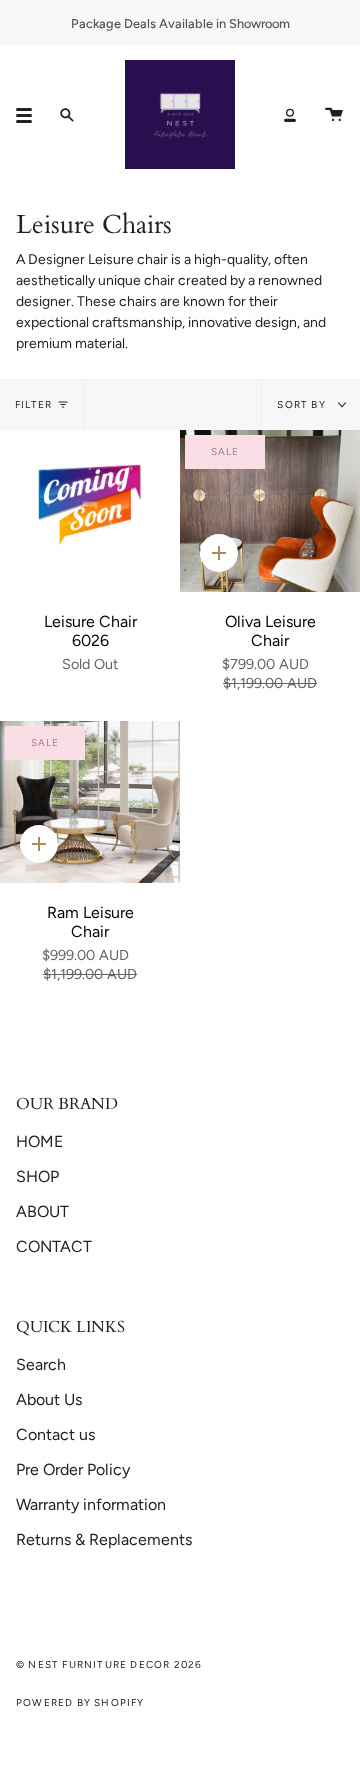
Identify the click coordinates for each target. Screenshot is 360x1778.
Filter (33, 404)
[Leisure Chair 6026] (90, 511)
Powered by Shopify (80, 1702)
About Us (49, 1399)
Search (41, 1364)
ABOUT (42, 1211)
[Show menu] (31, 115)
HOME (39, 1141)
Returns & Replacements (104, 1539)
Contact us (55, 1434)
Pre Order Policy (73, 1469)
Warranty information (91, 1504)
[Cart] (334, 114)
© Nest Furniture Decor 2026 (109, 1664)
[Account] (290, 114)
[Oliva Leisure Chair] (270, 511)
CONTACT (54, 1246)
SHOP (37, 1176)
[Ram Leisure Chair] (90, 802)
